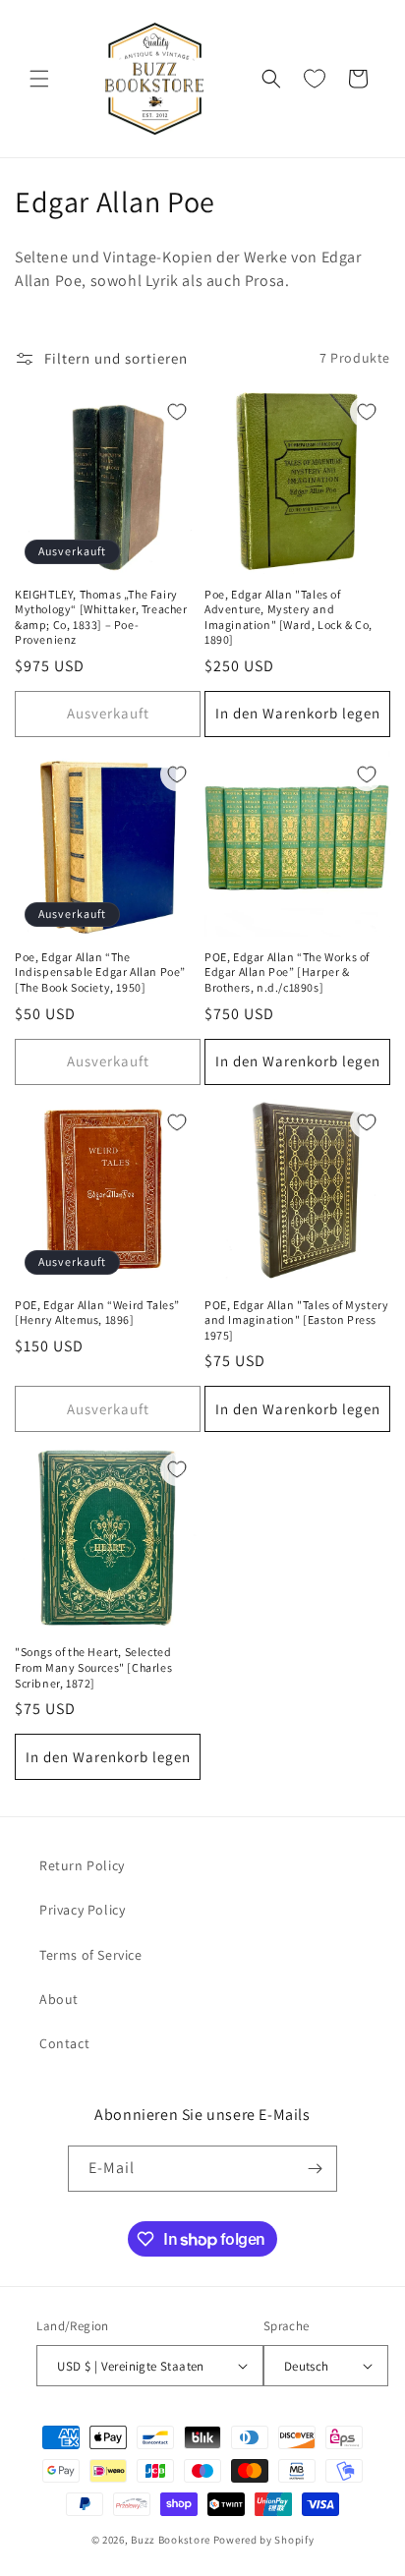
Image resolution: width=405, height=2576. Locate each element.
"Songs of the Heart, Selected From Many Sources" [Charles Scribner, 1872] (93, 1667)
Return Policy (82, 1865)
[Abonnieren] (315, 2169)
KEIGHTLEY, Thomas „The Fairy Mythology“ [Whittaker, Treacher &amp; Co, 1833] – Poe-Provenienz (101, 617)
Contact (64, 2043)
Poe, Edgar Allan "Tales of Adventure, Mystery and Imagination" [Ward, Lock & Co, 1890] (289, 617)
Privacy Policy (82, 1910)
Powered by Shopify (264, 2540)
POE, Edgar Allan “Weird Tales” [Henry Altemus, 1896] (97, 1313)
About (59, 1999)
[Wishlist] (315, 79)
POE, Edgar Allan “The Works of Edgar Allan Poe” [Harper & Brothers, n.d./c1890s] (287, 972)
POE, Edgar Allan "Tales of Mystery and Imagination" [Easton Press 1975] (296, 1320)
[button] (39, 79)
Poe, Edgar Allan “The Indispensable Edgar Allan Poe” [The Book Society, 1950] (100, 972)
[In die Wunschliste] (177, 412)
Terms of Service (91, 1955)
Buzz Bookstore (171, 2540)
